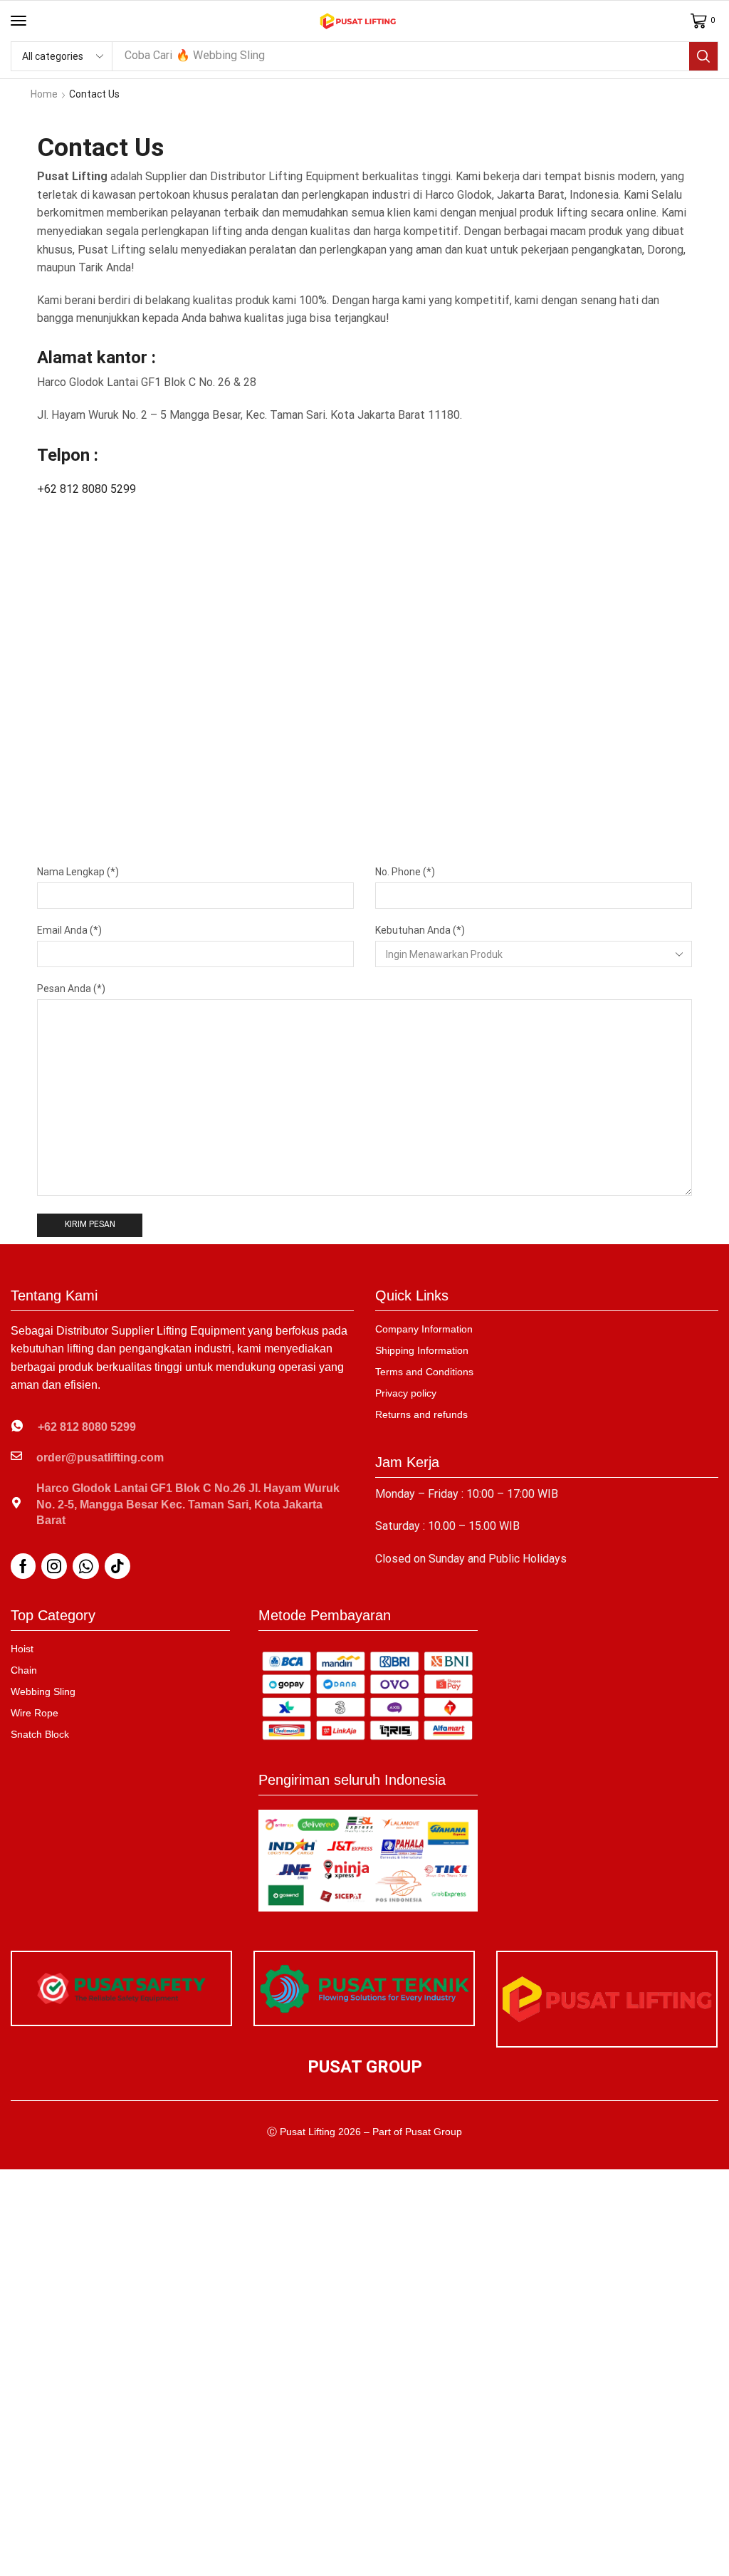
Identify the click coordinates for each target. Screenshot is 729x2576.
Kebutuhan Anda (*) (420, 930)
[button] (19, 21)
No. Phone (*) (405, 872)
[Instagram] (54, 1566)
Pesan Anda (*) (71, 989)
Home (44, 94)
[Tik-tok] (117, 1566)
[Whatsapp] (86, 1566)
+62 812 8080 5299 (86, 489)
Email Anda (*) (69, 930)
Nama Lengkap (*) (78, 872)
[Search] (703, 56)
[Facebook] (23, 1566)
